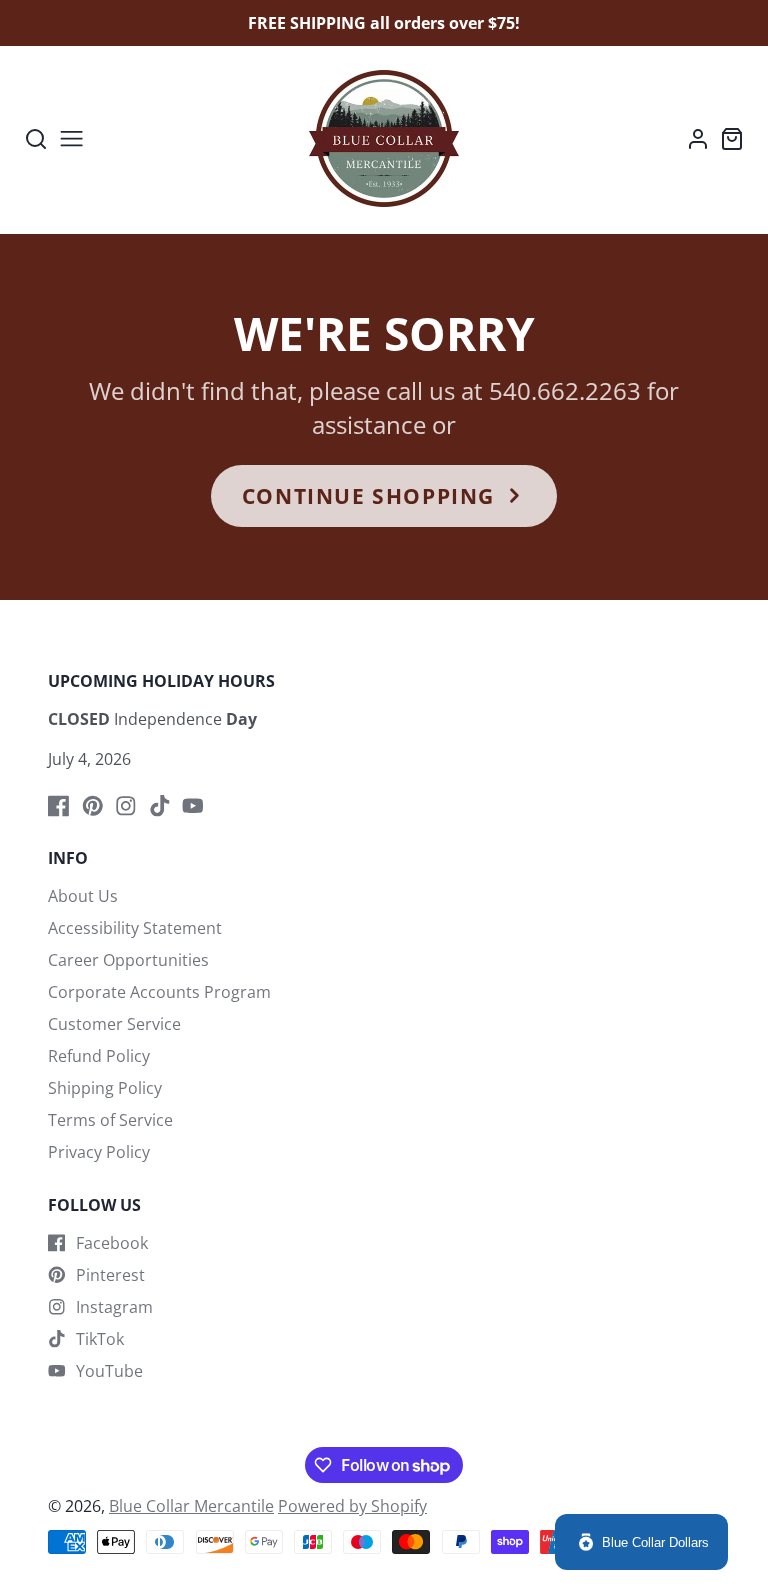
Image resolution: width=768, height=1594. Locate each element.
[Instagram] (126, 806)
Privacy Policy (99, 1152)
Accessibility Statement (135, 928)
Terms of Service (110, 1120)
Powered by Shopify (352, 1506)
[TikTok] (160, 806)
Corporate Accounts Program (159, 992)
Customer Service (114, 1024)
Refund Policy (99, 1056)
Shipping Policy (105, 1088)
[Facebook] (59, 806)
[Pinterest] (93, 806)
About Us (83, 896)
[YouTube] (193, 806)
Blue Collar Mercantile (191, 1506)
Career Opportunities (128, 960)
